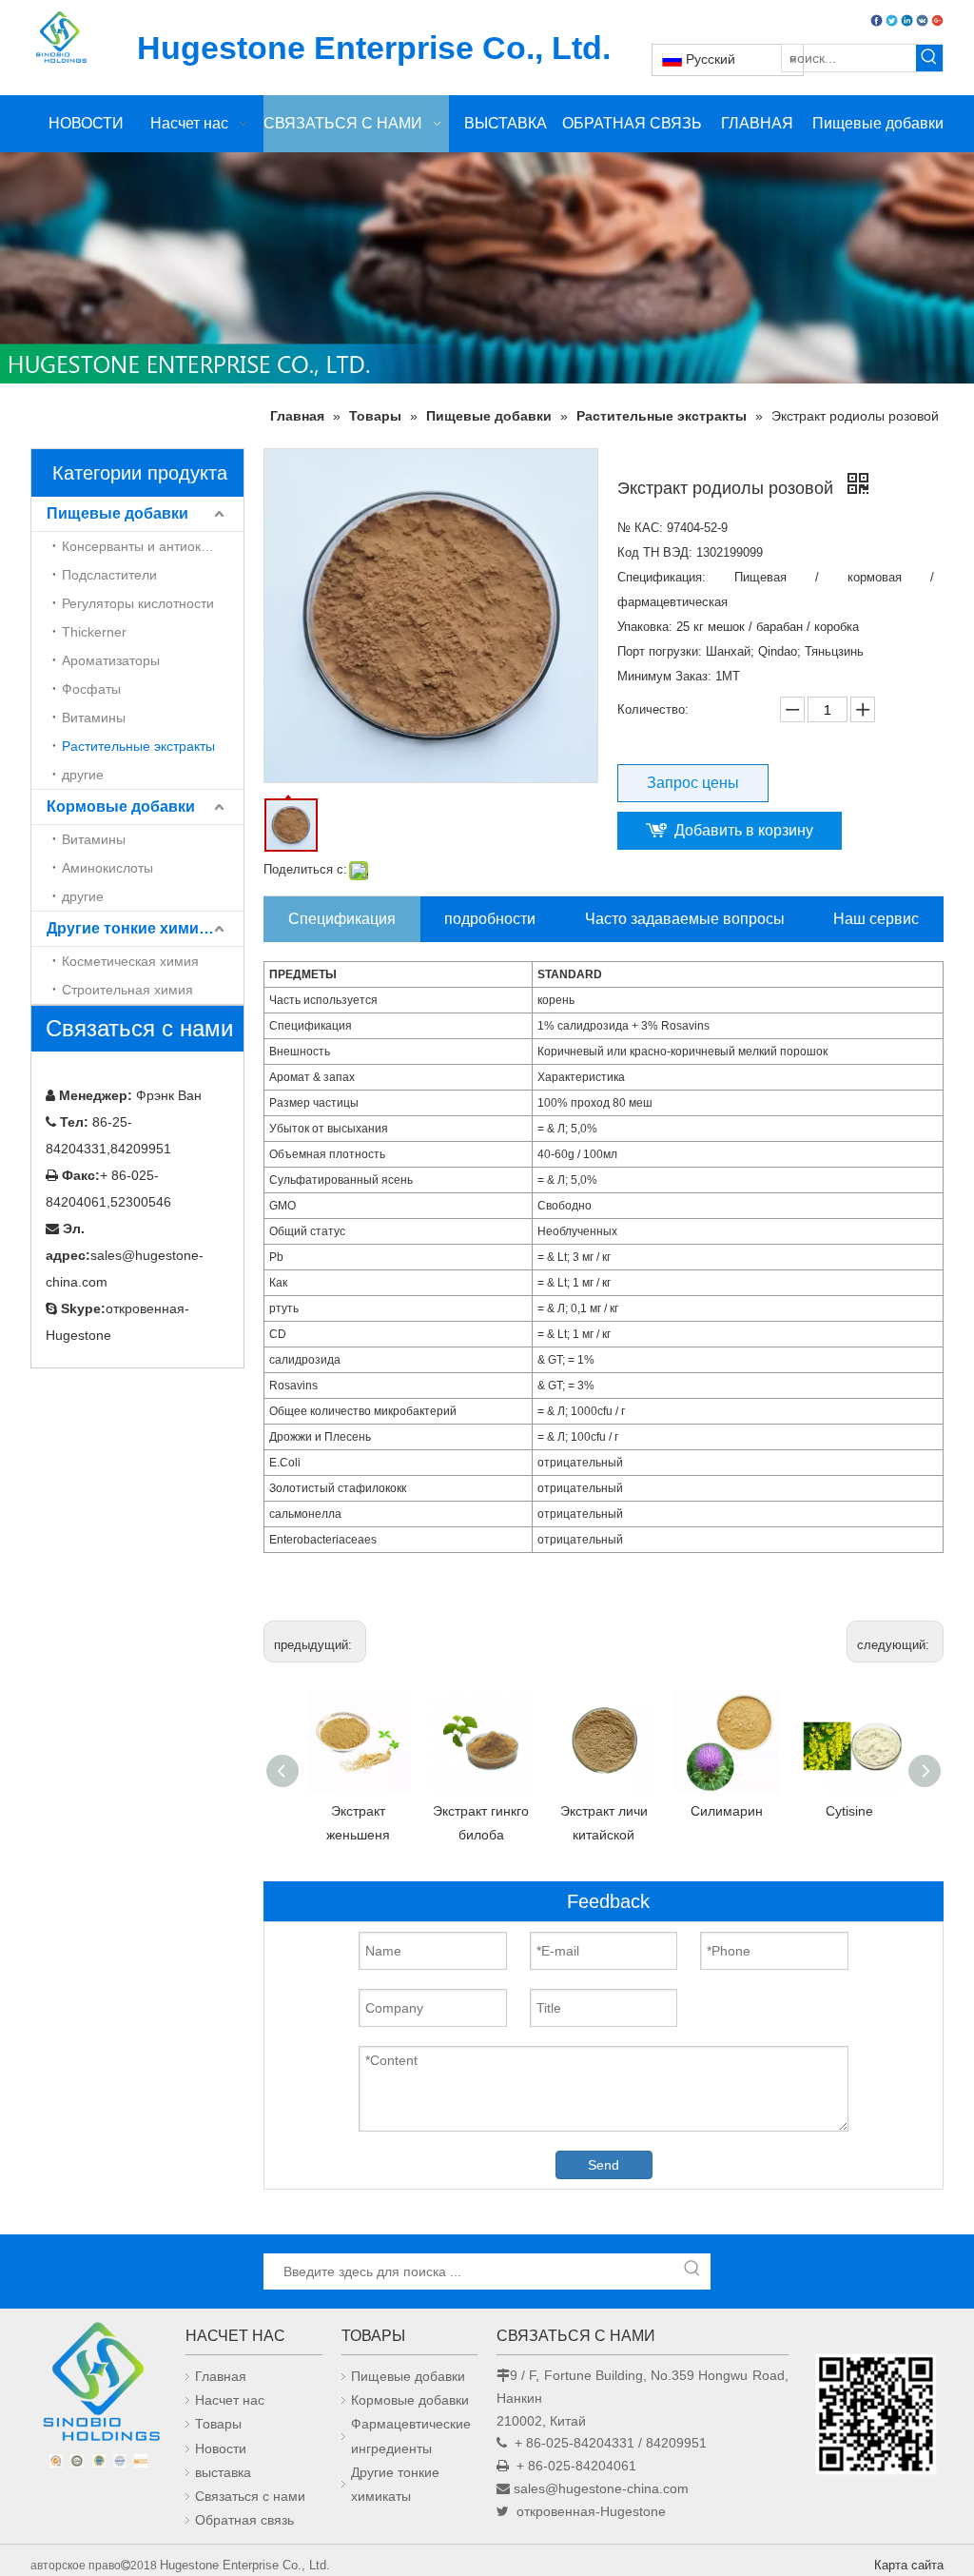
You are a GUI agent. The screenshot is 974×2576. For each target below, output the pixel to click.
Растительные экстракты (138, 746)
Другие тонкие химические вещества (145, 928)
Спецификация (342, 919)
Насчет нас (230, 2400)
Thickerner (94, 632)
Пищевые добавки (117, 513)
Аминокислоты (107, 868)
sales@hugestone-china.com (601, 2488)
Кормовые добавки (121, 806)
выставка (223, 2472)
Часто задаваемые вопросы (685, 919)
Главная (221, 2376)
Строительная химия (127, 990)
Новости (221, 2448)
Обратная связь (244, 2520)
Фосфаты (91, 689)
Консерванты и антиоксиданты (153, 546)
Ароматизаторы (111, 660)
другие (83, 775)
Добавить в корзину (744, 830)
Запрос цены (693, 783)
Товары (218, 2424)
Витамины (94, 718)
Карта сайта (909, 2565)
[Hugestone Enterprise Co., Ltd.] (98, 2386)
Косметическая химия (130, 961)
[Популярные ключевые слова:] (929, 58)
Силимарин (727, 1811)
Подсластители (109, 575)
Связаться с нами (250, 2496)
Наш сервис (876, 919)
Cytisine (849, 1811)
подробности (490, 919)
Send (604, 2165)
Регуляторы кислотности (138, 603)
